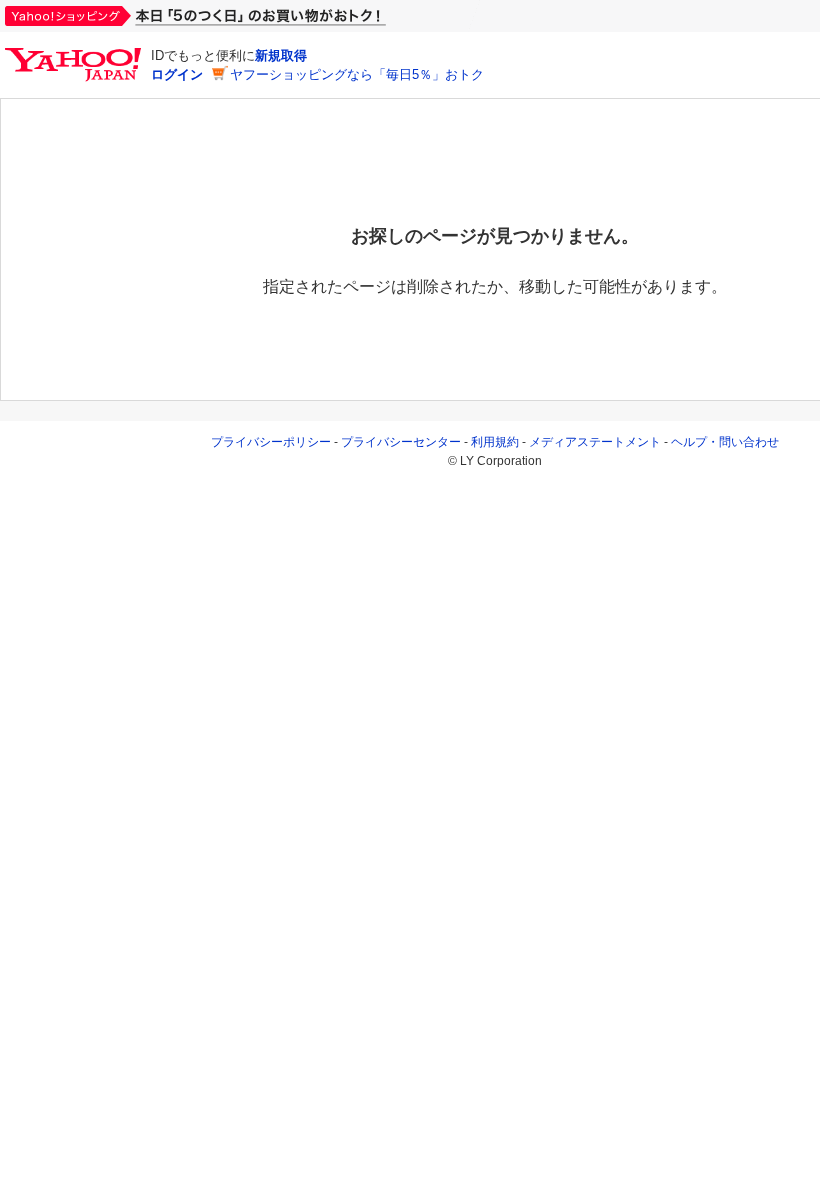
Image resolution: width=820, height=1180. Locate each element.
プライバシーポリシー (271, 442)
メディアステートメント (595, 442)
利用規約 (495, 442)
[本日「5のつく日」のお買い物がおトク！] (240, 16)
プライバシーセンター (401, 442)
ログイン (177, 74)
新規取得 (281, 55)
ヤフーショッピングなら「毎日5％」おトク (357, 74)
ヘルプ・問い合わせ (725, 442)
